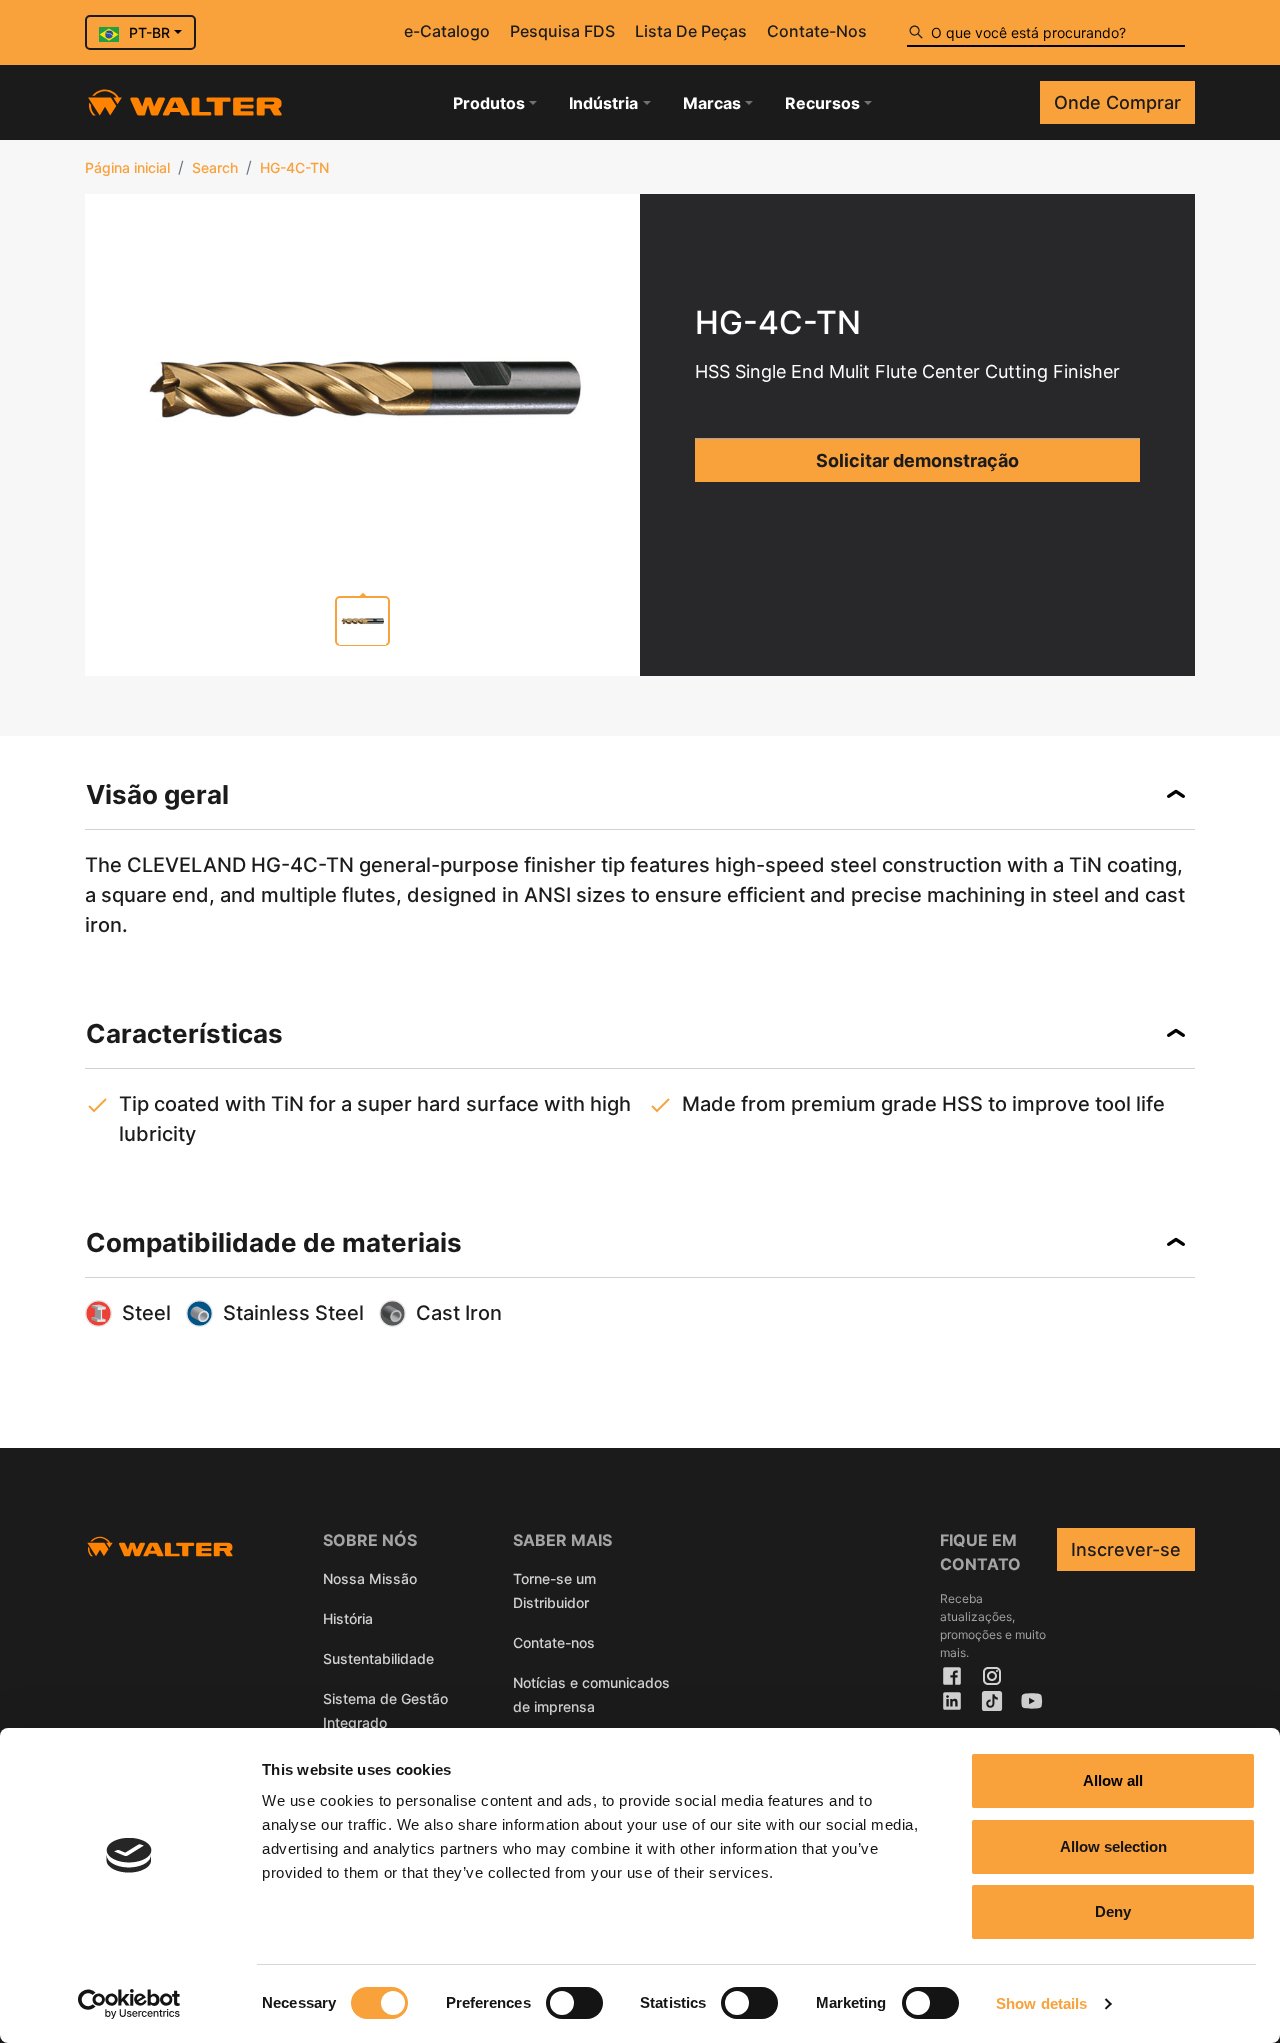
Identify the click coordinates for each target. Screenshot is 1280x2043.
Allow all (1113, 1780)
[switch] (574, 2003)
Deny (1113, 1911)
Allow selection (1113, 1846)
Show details (1041, 2003)
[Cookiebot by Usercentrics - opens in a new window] (129, 2004)
